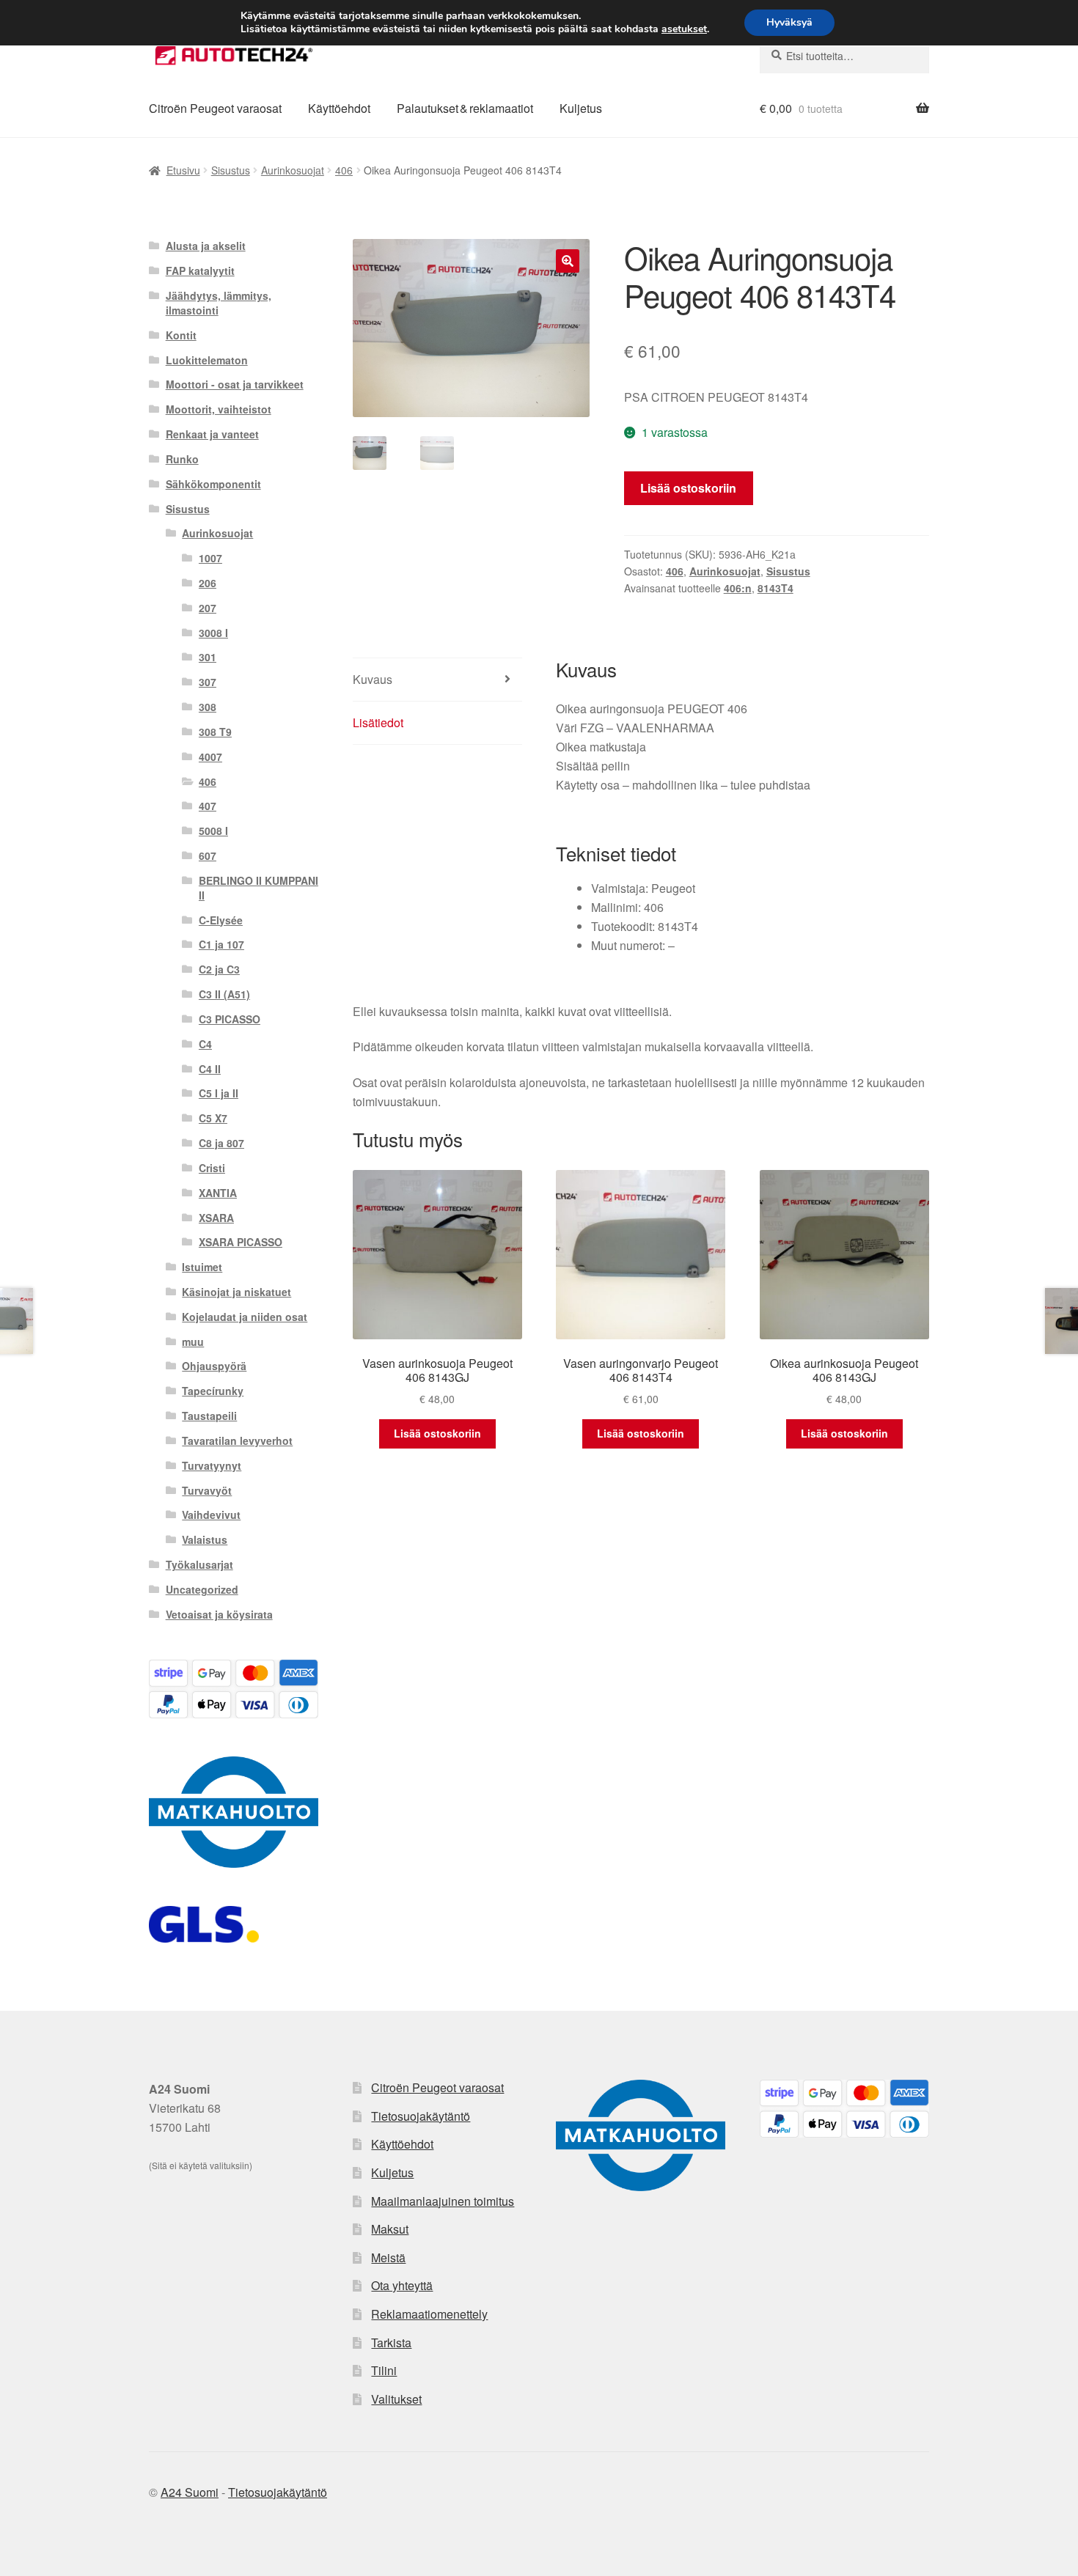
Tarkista (391, 2343)
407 (208, 806)
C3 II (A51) (224, 994)
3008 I (213, 633)
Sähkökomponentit (213, 484)
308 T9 (215, 732)
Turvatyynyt (212, 1465)
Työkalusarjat (199, 1564)
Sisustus (231, 170)
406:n (738, 588)
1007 (210, 558)
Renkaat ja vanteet (212, 434)
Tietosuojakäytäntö (421, 2116)
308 (208, 707)
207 (208, 608)
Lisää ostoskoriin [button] (437, 1433)
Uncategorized (202, 1589)
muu (193, 1342)
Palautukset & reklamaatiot (465, 108)
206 (208, 583)
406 (344, 170)
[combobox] (844, 56)
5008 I (213, 831)
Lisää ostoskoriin (688, 488)
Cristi (212, 1168)
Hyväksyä (789, 22)
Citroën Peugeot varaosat (215, 108)
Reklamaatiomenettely (429, 2314)
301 (208, 657)
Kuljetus (581, 108)
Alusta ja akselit (206, 246)
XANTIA (218, 1193)
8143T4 (775, 588)
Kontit (181, 335)
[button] (568, 261)
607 (208, 855)
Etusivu (183, 170)
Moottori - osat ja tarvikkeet (235, 384)
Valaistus (205, 1539)
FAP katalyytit (200, 271)
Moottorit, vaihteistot (219, 409)
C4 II (210, 1069)
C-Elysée (221, 920)
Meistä (388, 2257)
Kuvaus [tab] (373, 679)
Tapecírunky (213, 1391)
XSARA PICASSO (241, 1242)
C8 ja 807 (221, 1143)
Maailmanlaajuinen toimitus (443, 2201)
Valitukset (396, 2399)
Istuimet (202, 1267)
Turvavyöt (207, 1490)
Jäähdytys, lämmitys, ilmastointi (219, 303)
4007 (210, 757)
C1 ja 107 (221, 944)
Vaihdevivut (211, 1515)
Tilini (384, 2370)
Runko (182, 459)
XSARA (216, 1218)
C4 (205, 1044)
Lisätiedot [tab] (378, 722)
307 (208, 682)
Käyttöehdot (339, 108)
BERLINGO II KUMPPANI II (258, 888)
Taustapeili (209, 1416)
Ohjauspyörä (214, 1366)
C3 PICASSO (230, 1019)
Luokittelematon (207, 360)
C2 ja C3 (219, 969)
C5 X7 (213, 1118)
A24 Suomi (190, 2492)
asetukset (684, 29)
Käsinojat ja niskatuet (236, 1292)
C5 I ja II (219, 1093)
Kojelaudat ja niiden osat (245, 1317)
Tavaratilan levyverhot (237, 1440)
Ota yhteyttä (402, 2285)
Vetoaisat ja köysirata (219, 1614)
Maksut (390, 2229)
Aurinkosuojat (293, 170)
